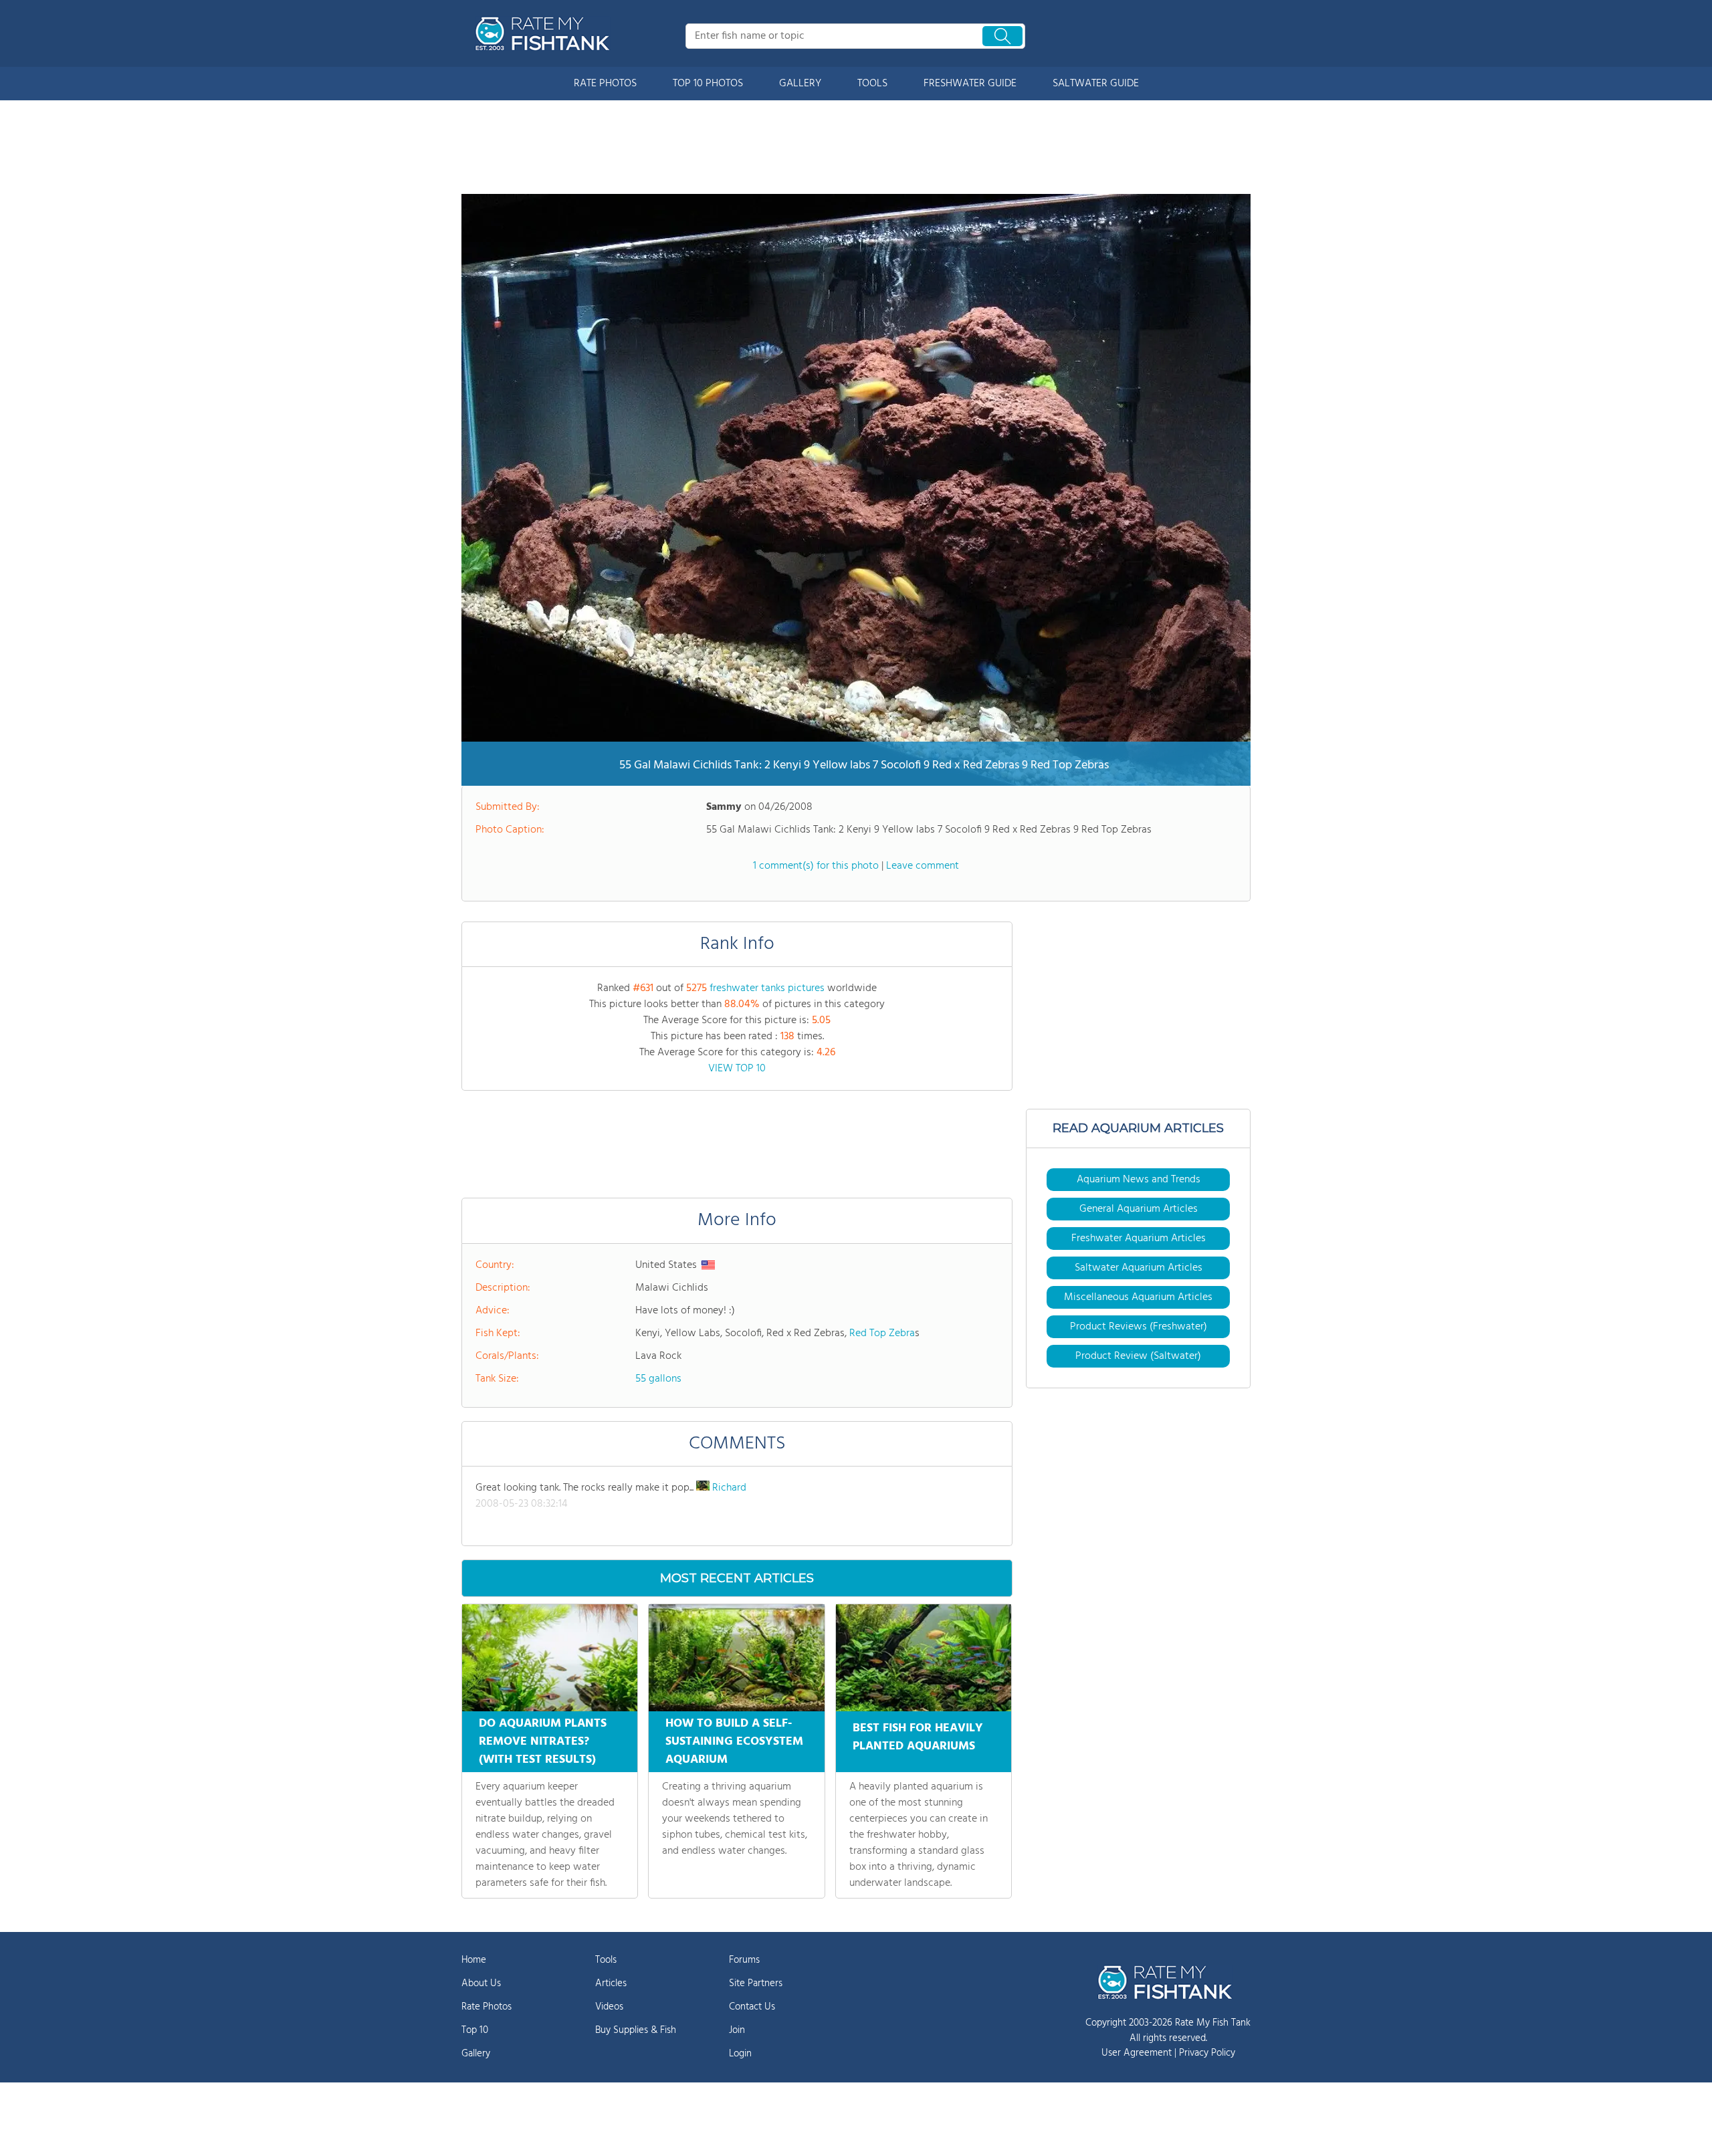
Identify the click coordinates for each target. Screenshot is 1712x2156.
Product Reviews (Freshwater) (1139, 1327)
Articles (611, 1983)
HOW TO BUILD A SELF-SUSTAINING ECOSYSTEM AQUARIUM (734, 1742)
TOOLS (872, 84)
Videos (609, 2007)
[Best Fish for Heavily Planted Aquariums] (924, 1658)
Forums (744, 1960)
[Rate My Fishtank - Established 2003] (545, 33)
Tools (606, 1960)
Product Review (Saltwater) (1138, 1356)
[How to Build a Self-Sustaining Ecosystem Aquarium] (736, 1658)
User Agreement (1137, 2053)
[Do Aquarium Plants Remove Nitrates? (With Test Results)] (550, 1658)
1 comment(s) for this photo (816, 866)
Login (740, 2054)
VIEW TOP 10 (737, 1069)
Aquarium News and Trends (1139, 1180)
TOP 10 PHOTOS (708, 84)
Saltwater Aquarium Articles (1139, 1268)
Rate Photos (487, 2007)
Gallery (476, 2054)
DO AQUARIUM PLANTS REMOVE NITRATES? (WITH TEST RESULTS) (543, 1742)
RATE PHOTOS (605, 84)
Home (474, 1960)
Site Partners (756, 1983)
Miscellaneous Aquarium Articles (1138, 1297)
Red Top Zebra (882, 1333)
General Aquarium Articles (1139, 1209)
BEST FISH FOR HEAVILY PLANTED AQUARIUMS (918, 1737)
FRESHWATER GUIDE (970, 84)
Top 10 (475, 2030)
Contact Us (752, 2007)
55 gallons (658, 1379)
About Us (481, 1983)
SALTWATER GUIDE (1096, 84)
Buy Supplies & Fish (636, 2030)
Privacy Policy (1207, 2053)
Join (737, 2030)
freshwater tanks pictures (767, 988)
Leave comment (923, 866)
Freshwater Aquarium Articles (1139, 1238)
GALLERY (800, 84)
